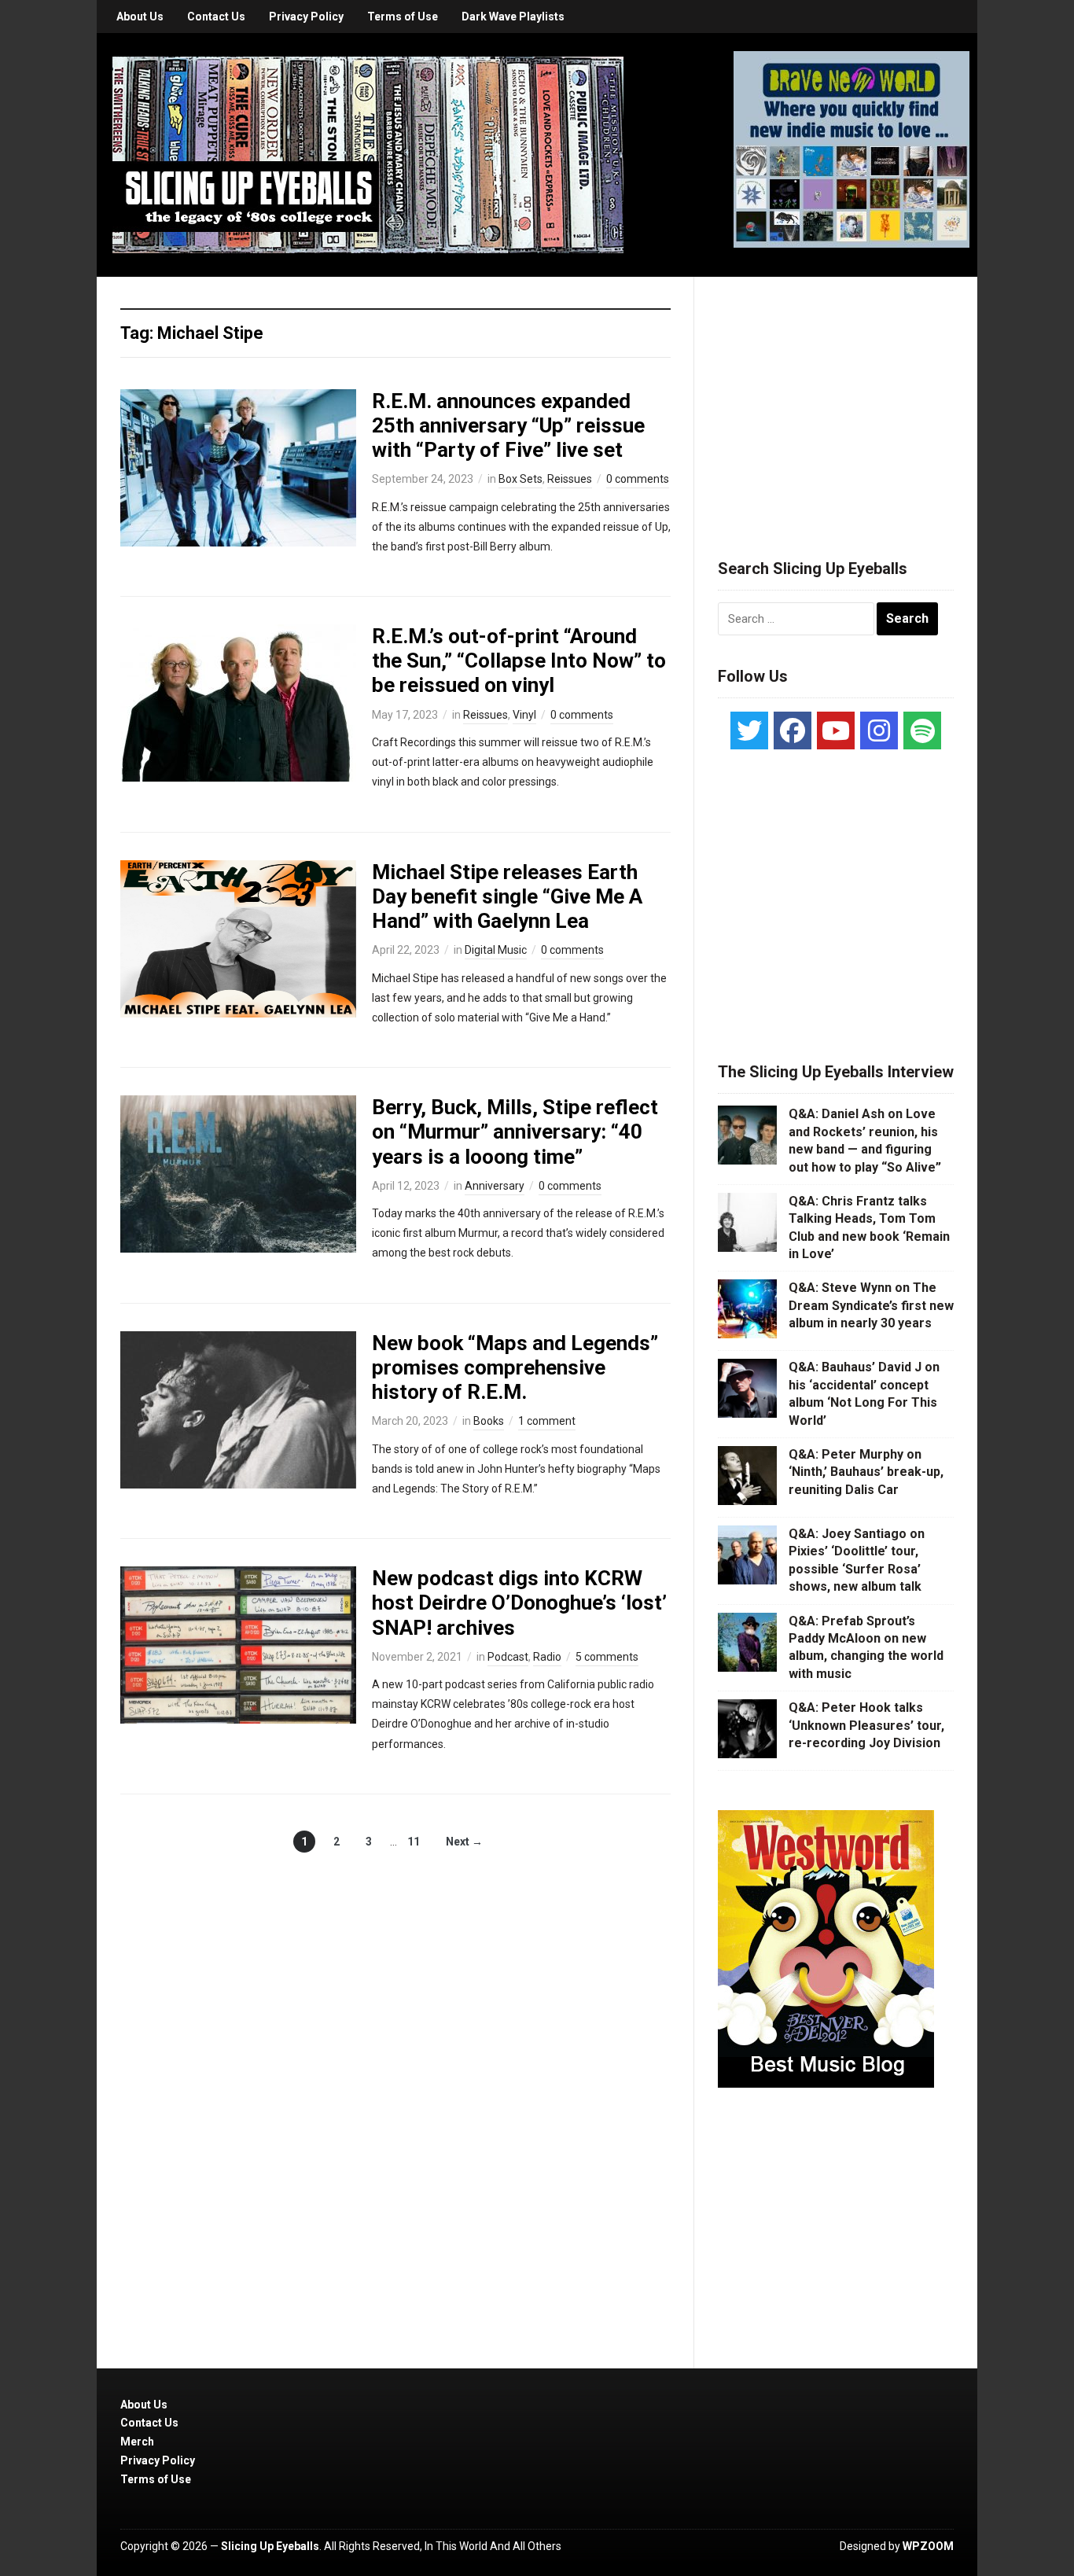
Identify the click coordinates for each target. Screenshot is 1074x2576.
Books (489, 1421)
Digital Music (496, 950)
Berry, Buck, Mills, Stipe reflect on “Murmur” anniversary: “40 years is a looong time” (515, 1132)
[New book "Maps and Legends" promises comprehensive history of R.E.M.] (238, 1408)
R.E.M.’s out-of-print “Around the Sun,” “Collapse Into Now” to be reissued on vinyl (519, 661)
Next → (464, 1842)
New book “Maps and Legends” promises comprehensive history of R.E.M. (515, 1367)
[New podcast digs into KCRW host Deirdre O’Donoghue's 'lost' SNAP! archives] (238, 1644)
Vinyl (524, 715)
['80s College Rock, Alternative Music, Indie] (368, 154)
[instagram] (879, 730)
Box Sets (520, 479)
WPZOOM (928, 2546)
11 (414, 1842)
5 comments (607, 1657)
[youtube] (836, 730)
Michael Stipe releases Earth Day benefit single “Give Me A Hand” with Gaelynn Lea (507, 896)
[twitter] (749, 730)
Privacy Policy (306, 17)
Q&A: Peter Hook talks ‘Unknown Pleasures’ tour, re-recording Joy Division (866, 1725)
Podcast (508, 1657)
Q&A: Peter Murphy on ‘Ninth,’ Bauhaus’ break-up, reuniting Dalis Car (866, 1472)
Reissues (570, 479)
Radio (547, 1657)
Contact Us (216, 17)
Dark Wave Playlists (513, 17)
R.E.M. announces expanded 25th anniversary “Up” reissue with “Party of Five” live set (508, 425)
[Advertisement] (836, 399)
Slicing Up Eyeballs (270, 2546)
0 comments (638, 479)
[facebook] (793, 730)
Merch (137, 2442)
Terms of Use (403, 17)
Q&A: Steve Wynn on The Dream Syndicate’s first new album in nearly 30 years (871, 1305)
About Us (140, 17)
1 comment (547, 1421)
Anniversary (495, 1186)
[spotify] (922, 730)
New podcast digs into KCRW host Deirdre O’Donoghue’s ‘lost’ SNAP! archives (519, 1603)
